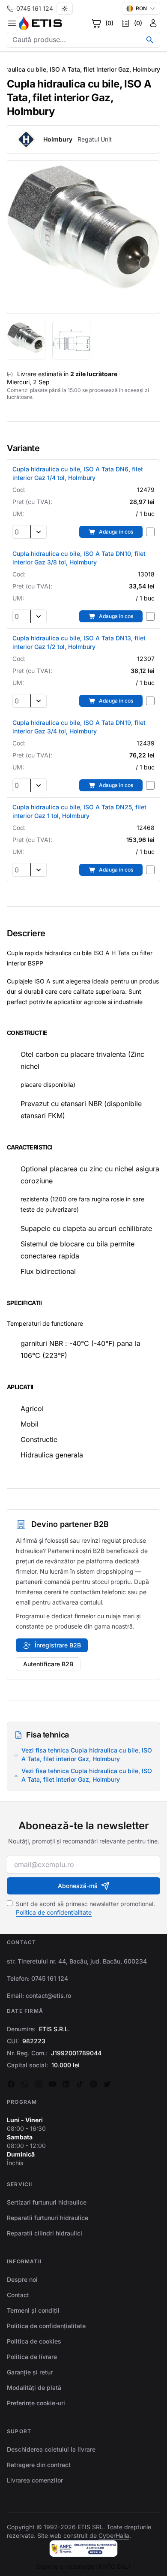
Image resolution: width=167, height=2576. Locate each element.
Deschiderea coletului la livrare (51, 2449)
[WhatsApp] (25, 2084)
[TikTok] (80, 2084)
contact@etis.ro (48, 1995)
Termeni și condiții (33, 2310)
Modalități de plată (34, 2387)
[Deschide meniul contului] (153, 23)
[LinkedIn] (66, 2084)
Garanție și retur (30, 2372)
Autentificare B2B (48, 1664)
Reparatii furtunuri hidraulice (48, 2218)
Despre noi (22, 2279)
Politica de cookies (34, 2341)
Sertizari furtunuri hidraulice (47, 2202)
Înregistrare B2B (58, 1645)
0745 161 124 (35, 8)
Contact (18, 2295)
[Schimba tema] (65, 9)
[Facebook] (11, 2084)
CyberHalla (114, 2535)
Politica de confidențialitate (54, 1912)
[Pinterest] (93, 2084)
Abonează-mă (78, 1886)
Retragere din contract (39, 2465)
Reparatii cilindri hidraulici (45, 2233)
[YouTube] (52, 2084)
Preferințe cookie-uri (36, 2403)
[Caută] (150, 40)
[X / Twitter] (107, 2084)
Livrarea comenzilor (35, 2480)
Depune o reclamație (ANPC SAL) (83, 2566)
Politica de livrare (32, 2357)
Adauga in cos (116, 532)
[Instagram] (39, 2084)
